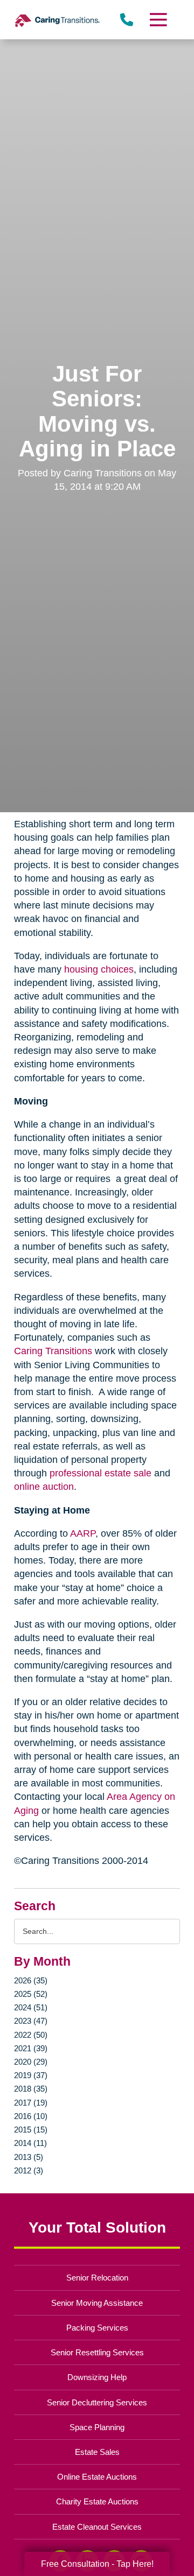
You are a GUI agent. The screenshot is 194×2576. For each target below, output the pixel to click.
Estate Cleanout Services (97, 2527)
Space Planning (97, 2427)
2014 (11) (30, 2143)
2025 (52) (31, 1994)
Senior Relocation (97, 2278)
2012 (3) (29, 2170)
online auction (44, 1487)
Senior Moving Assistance (97, 2303)
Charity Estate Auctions (97, 2501)
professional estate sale (101, 1473)
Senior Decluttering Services (97, 2402)
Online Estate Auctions (97, 2477)
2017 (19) (31, 2103)
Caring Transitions (53, 1351)
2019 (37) (31, 2075)
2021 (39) (31, 2048)
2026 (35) (31, 1980)
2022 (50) (31, 2035)
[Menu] (158, 20)
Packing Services (97, 2328)
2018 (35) (31, 2089)
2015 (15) (31, 2130)
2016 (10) (31, 2116)
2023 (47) (31, 2021)
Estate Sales (97, 2452)
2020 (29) (31, 2062)
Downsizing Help (97, 2377)
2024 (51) (31, 2007)
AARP (83, 1533)
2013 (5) (29, 2157)
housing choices (99, 969)
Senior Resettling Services (97, 2352)
